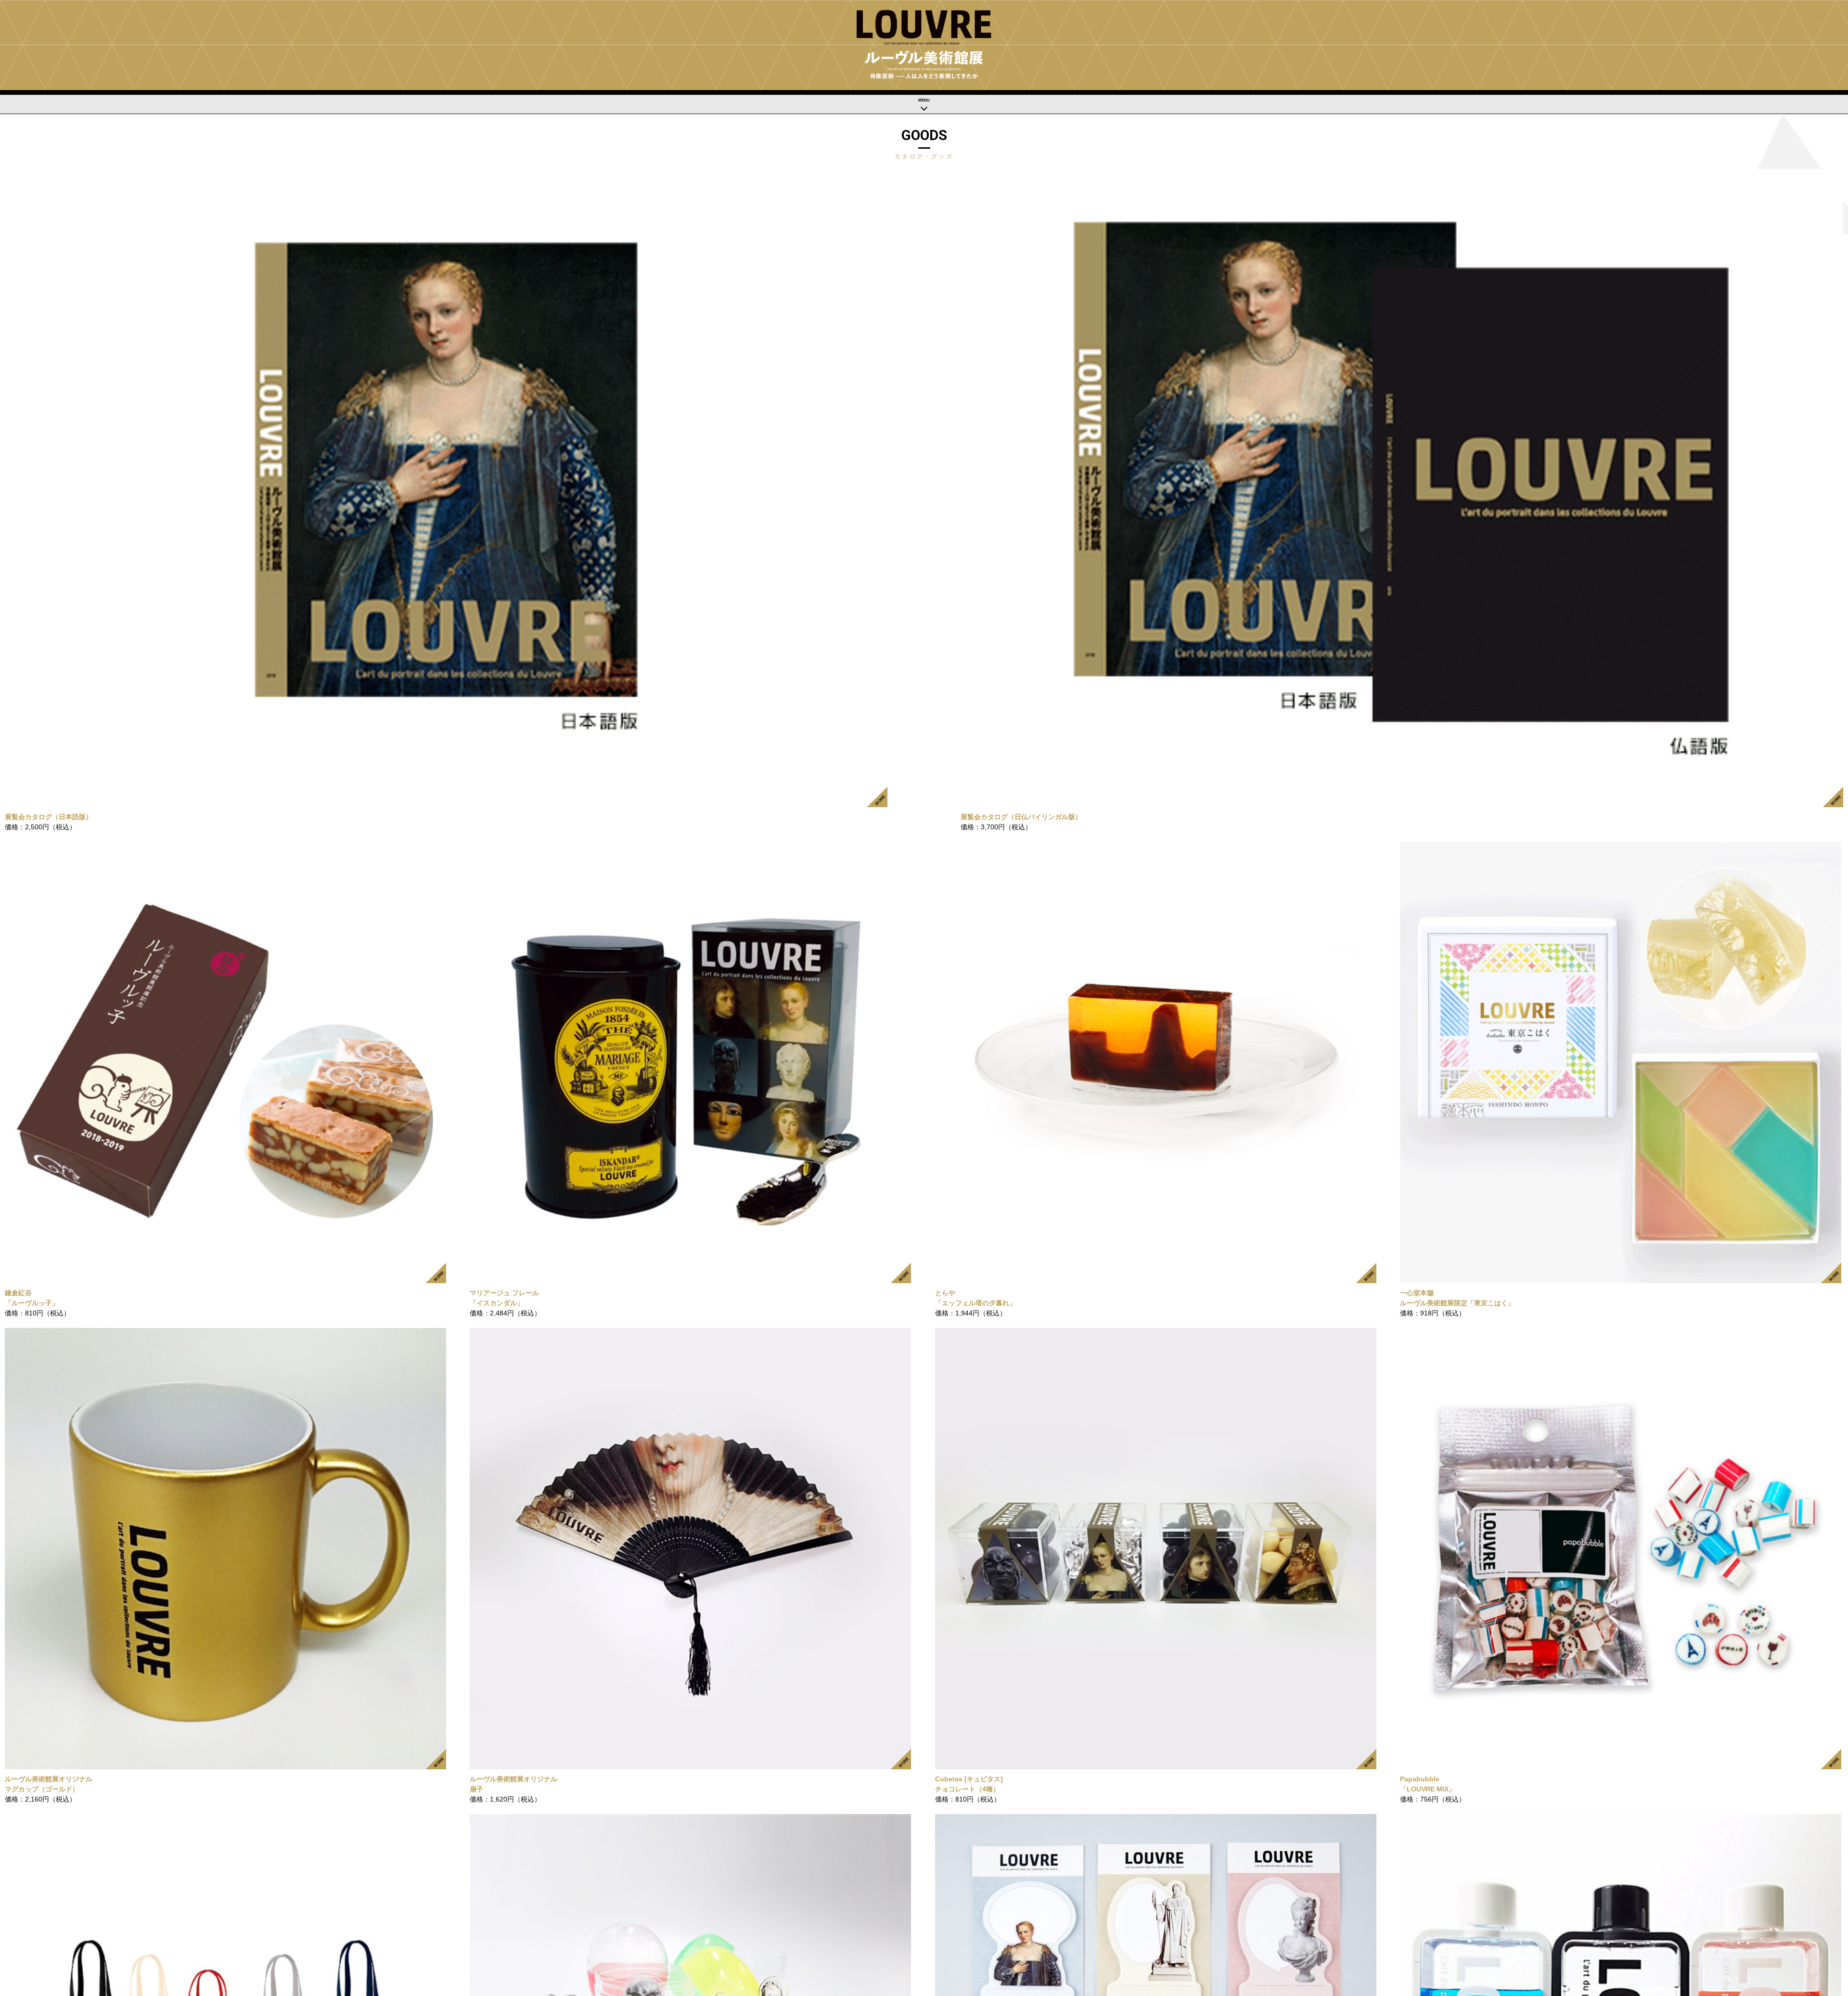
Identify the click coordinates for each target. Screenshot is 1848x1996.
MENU (924, 100)
